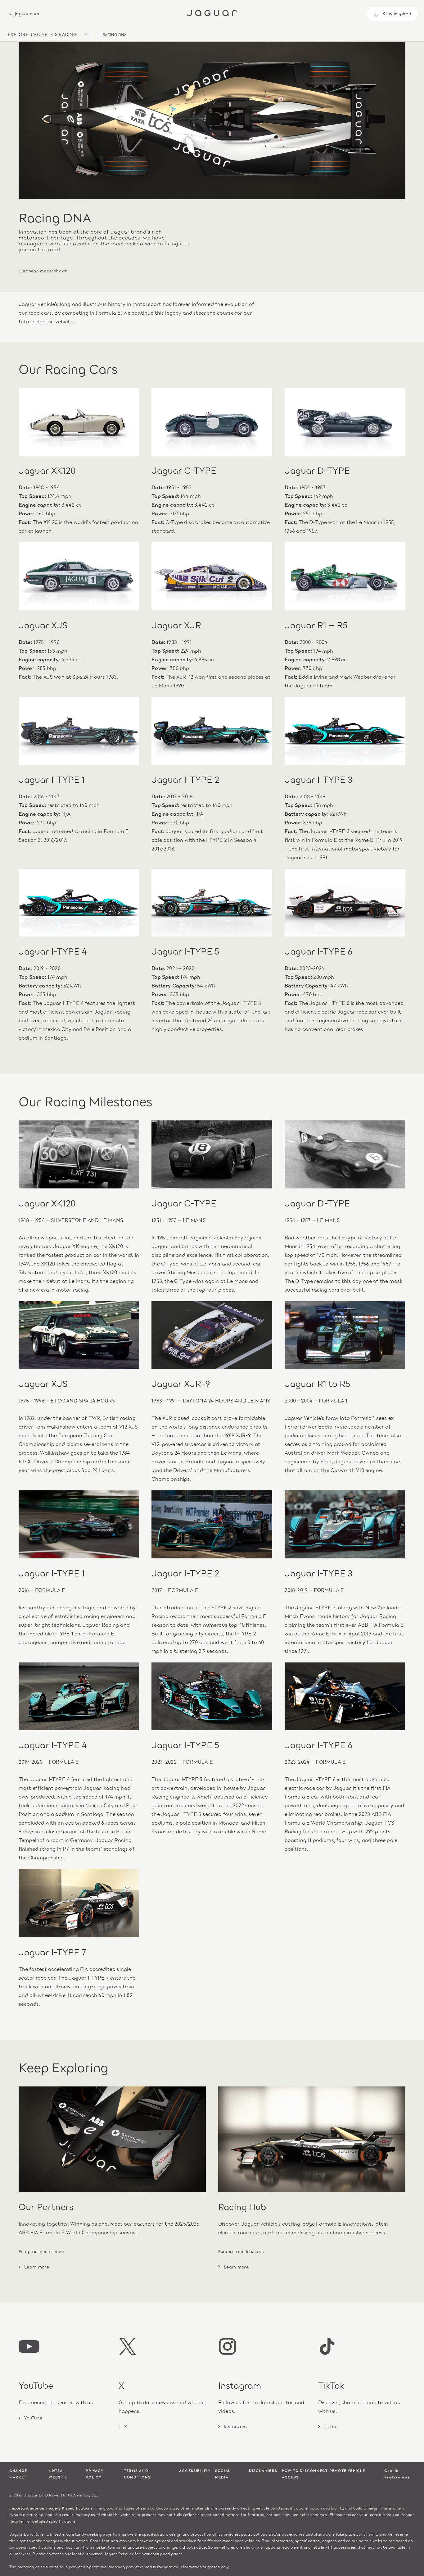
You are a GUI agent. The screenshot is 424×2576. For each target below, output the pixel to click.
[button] (47, 35)
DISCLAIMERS (263, 2470)
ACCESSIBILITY (195, 2470)
